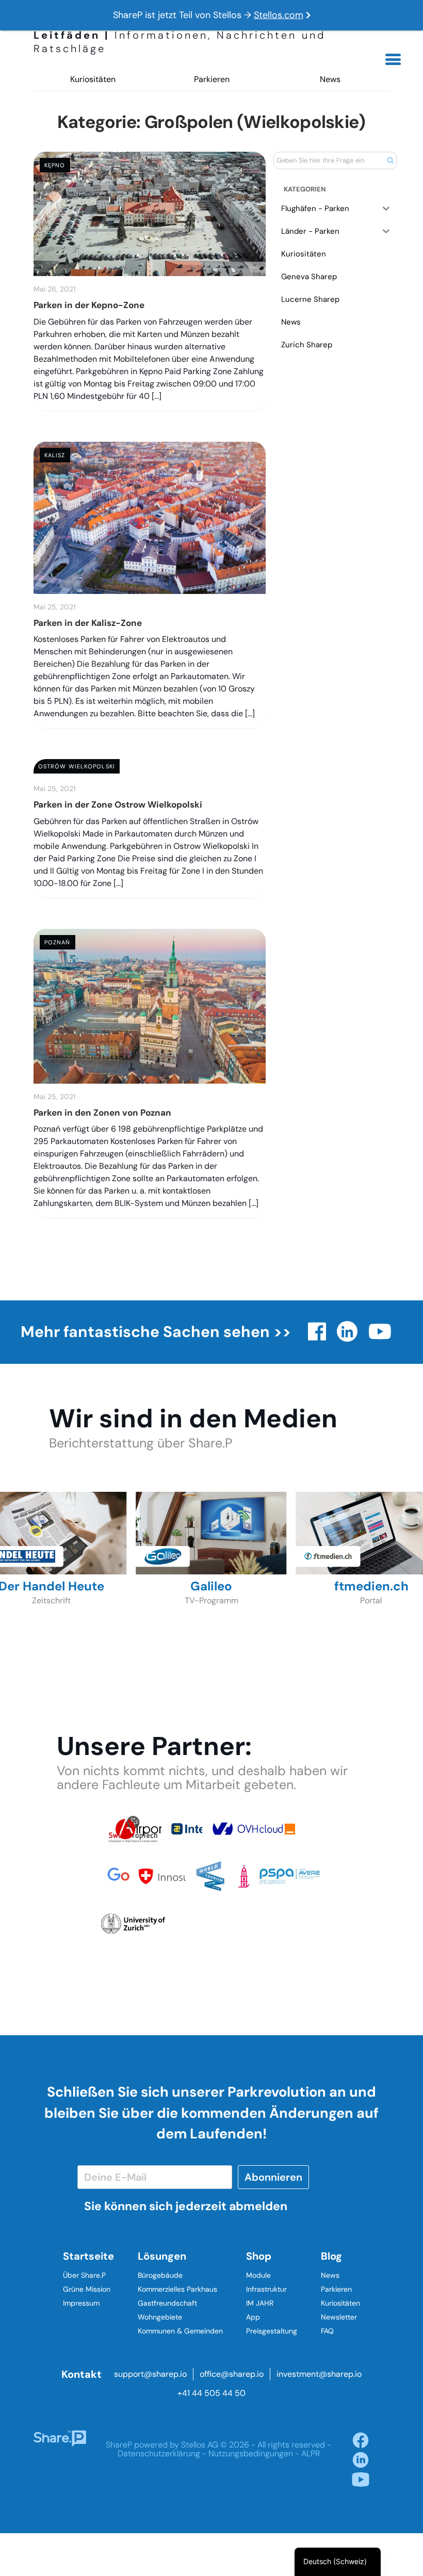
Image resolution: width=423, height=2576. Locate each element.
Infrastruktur (266, 2289)
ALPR (311, 2453)
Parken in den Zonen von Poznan (102, 1113)
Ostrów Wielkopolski (77, 766)
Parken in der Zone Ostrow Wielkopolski (118, 804)
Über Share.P (84, 2275)
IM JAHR (260, 2303)
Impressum (81, 2303)
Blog (331, 2256)
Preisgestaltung (272, 2331)
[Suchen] (390, 160)
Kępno (55, 165)
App (253, 2317)
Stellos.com (279, 15)
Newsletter (339, 2317)
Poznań (58, 942)
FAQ (327, 2331)
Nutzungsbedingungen (251, 2453)
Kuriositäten (93, 79)
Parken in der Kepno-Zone (89, 305)
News (330, 79)
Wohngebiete (160, 2317)
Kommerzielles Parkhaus (177, 2289)
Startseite (88, 2256)
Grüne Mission (87, 2289)
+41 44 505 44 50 (211, 2393)
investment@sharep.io (319, 2374)
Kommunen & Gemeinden (180, 2331)
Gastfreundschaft (167, 2303)
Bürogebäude (160, 2275)
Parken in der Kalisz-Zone (88, 623)
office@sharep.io (232, 2374)
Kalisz (55, 455)
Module (258, 2275)
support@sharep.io (150, 2374)
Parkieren (212, 79)
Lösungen (162, 2256)
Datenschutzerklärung (159, 2453)
